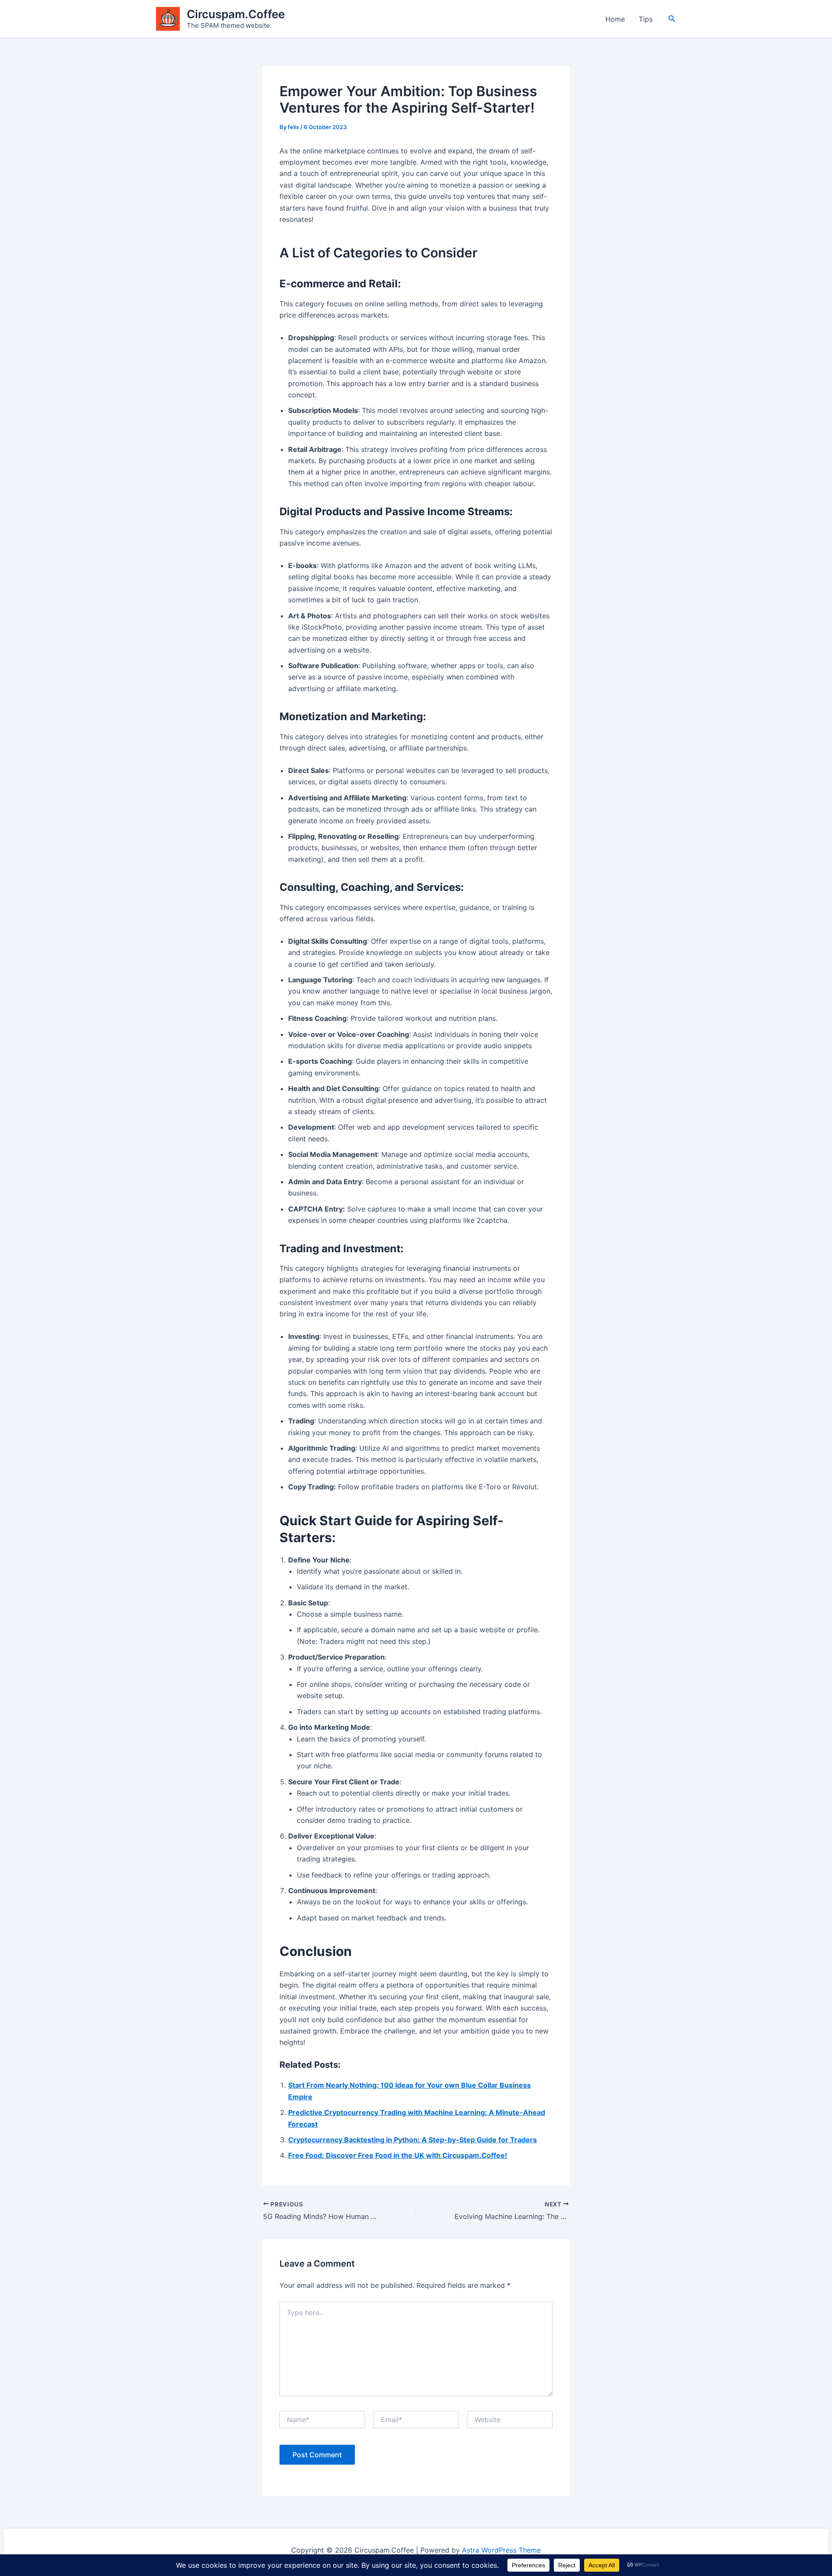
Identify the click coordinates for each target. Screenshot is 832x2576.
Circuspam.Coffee (236, 14)
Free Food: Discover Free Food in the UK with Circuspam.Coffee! (398, 2155)
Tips (646, 19)
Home (615, 19)
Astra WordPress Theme (501, 2550)
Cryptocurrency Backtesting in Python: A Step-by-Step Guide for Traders (413, 2140)
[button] (672, 19)
